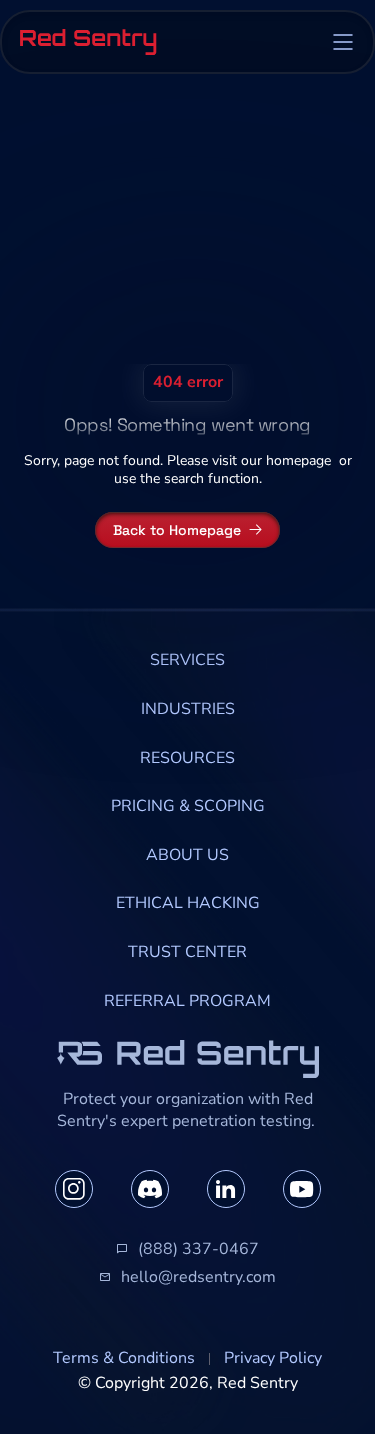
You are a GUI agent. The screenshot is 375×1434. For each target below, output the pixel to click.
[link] (187, 661)
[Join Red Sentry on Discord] (150, 1189)
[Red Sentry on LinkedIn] (226, 1189)
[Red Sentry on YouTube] (302, 1189)
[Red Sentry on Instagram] (74, 1189)
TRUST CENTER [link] (187, 952)
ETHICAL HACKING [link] (188, 903)
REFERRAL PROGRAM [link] (187, 1001)
